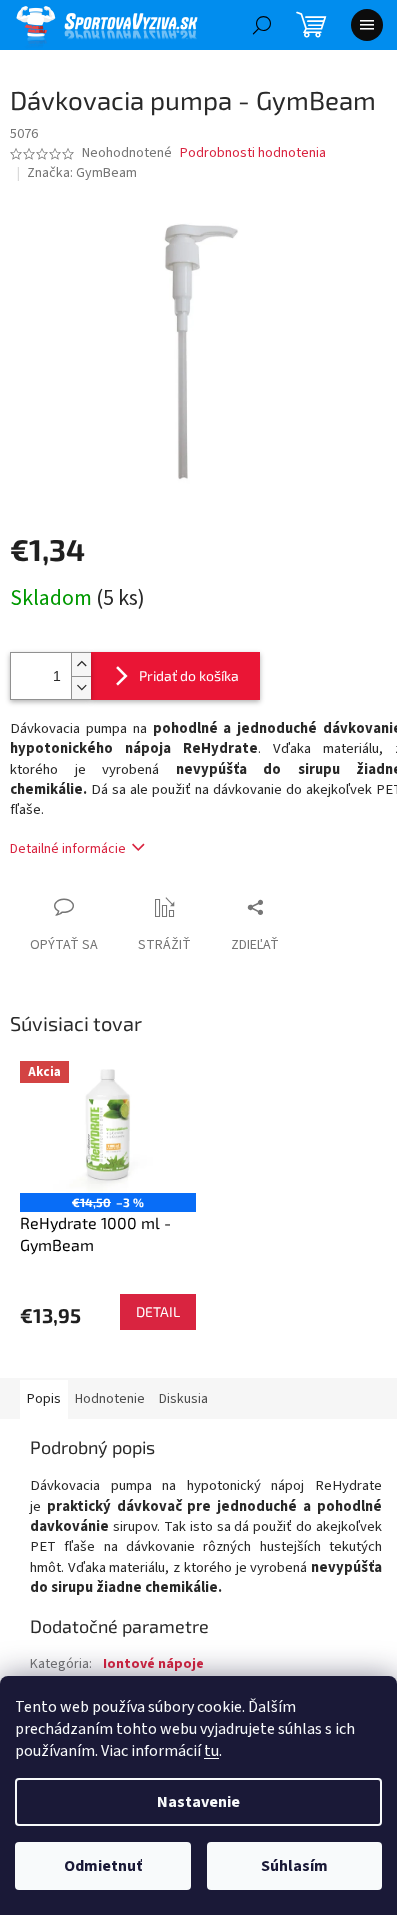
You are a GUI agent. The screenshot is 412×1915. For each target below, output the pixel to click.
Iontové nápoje (153, 1664)
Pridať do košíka (189, 675)
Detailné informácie (68, 849)
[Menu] (367, 25)
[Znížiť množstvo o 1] (81, 687)
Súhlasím (294, 1866)
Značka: (82, 173)
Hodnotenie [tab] (110, 1399)
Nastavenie (198, 1802)
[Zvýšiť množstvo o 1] (81, 664)
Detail (158, 1311)
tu (211, 1751)
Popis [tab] (44, 1399)
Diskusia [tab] (183, 1399)
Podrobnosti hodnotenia (253, 153)
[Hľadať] (262, 25)
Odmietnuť (103, 1866)
